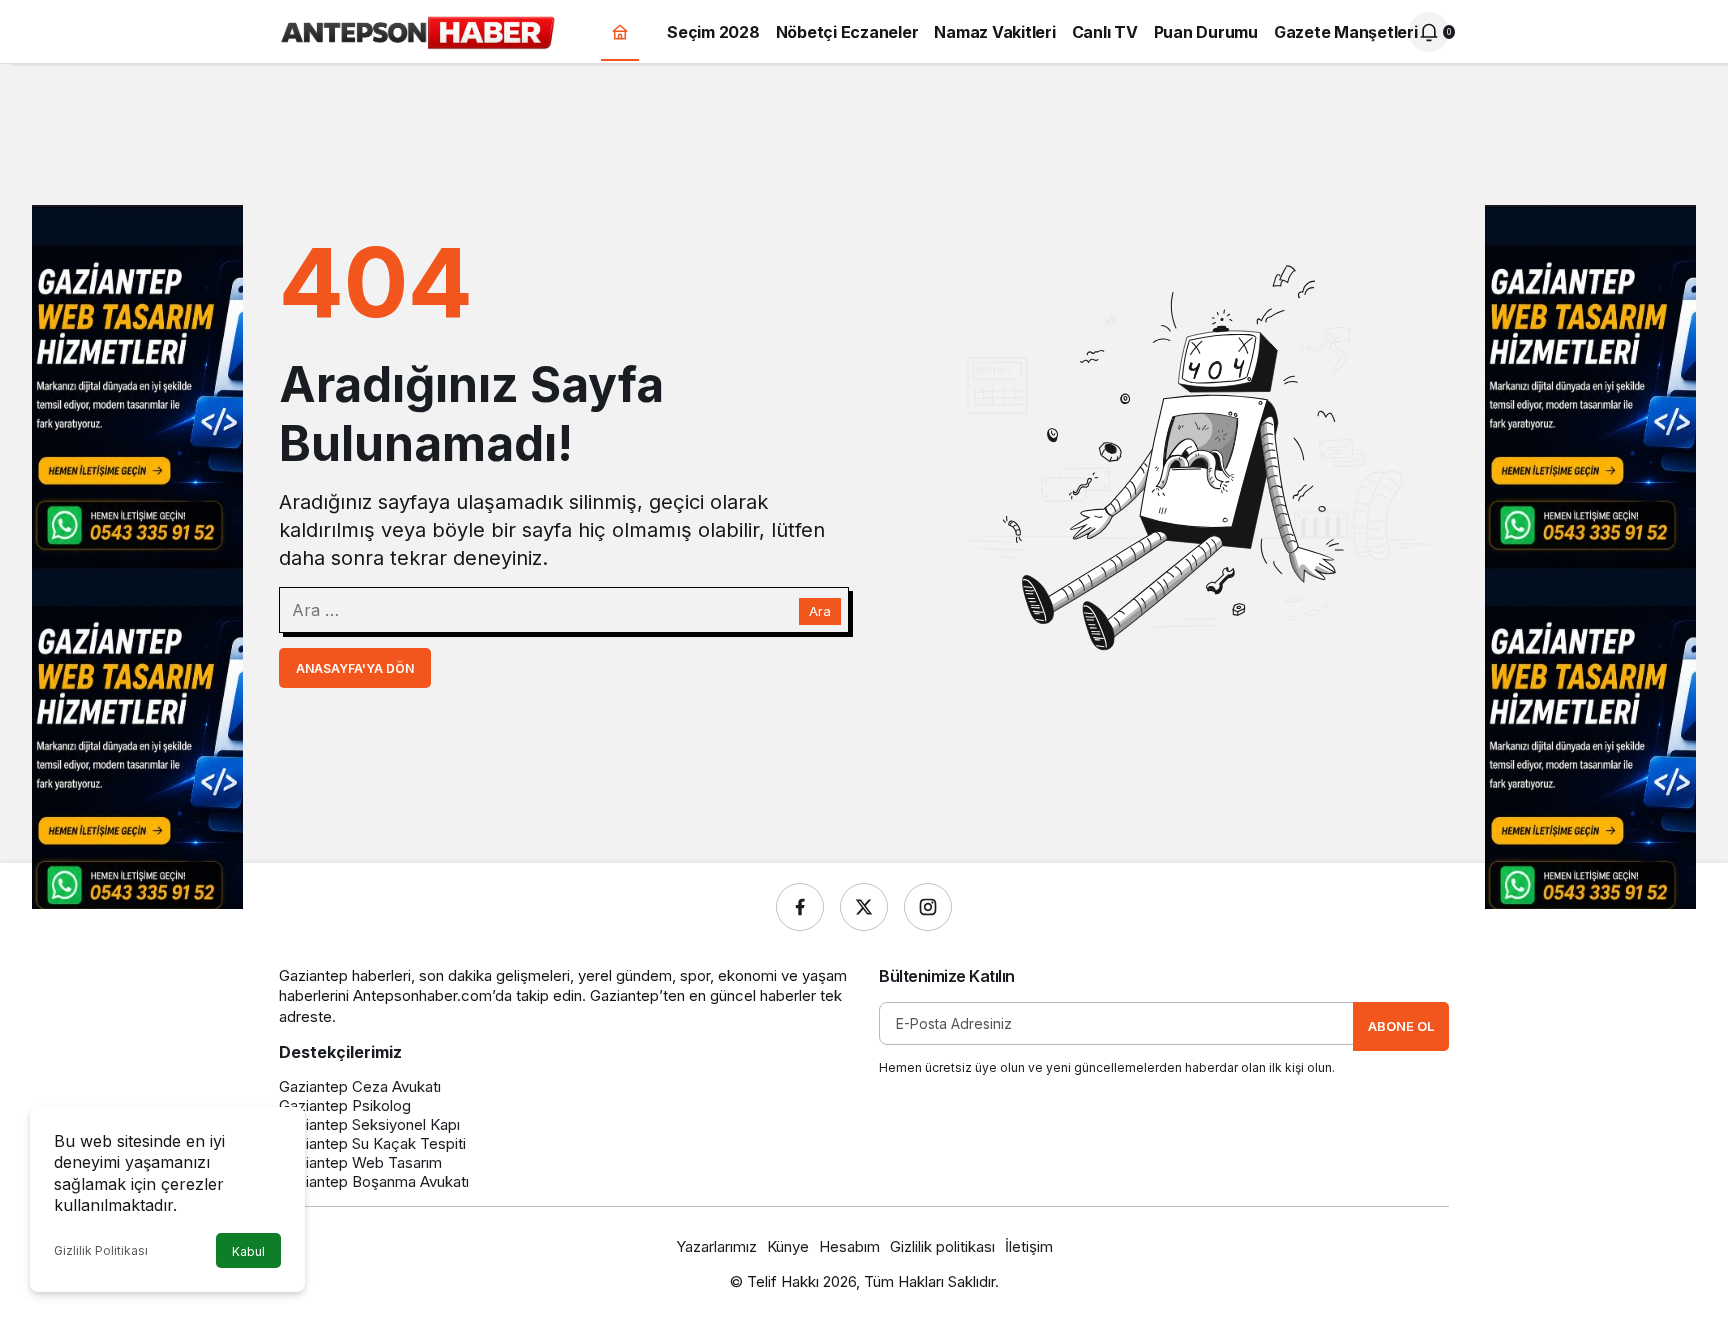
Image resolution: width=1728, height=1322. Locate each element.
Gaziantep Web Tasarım (360, 1162)
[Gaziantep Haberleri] (417, 30)
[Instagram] (928, 907)
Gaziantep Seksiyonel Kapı (369, 1124)
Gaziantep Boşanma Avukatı (374, 1181)
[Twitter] (864, 907)
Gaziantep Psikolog (345, 1105)
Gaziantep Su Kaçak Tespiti (372, 1143)
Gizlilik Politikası (101, 1250)
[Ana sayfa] (620, 32)
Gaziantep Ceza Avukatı (360, 1086)
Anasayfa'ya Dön (355, 668)
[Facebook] (800, 907)
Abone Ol (1401, 1026)
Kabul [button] (248, 1251)
